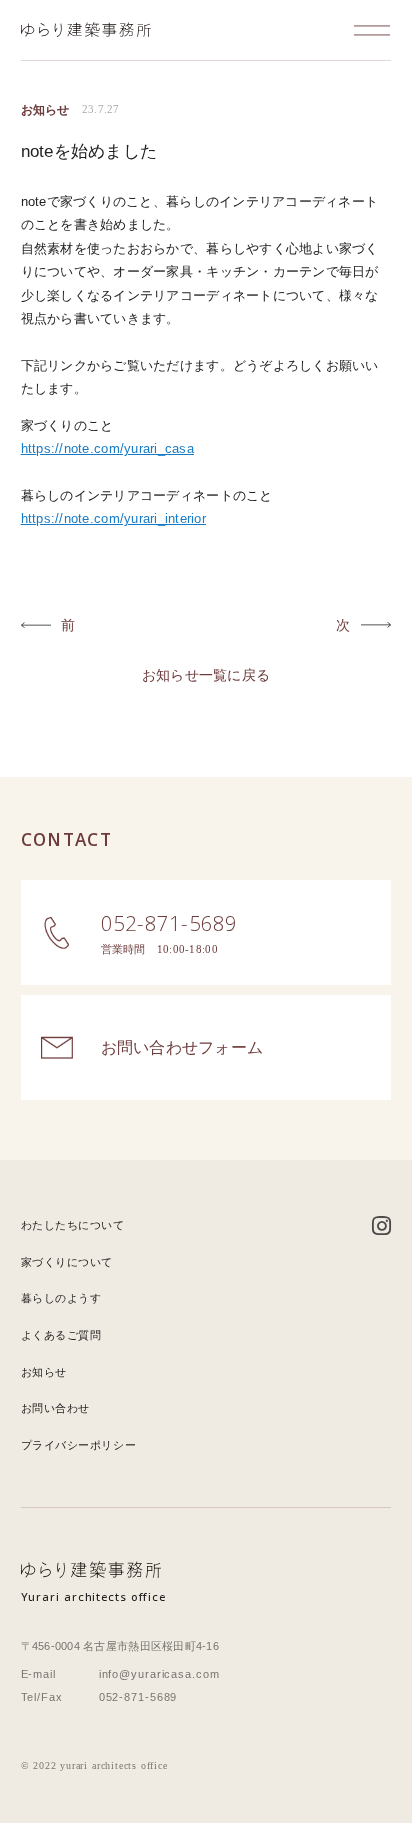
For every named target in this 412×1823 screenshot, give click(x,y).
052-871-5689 (138, 1697)
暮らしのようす (61, 1298)
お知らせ (44, 1372)
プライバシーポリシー (79, 1445)
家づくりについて (67, 1262)
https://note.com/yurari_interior (113, 518)
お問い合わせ (55, 1408)
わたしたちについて (73, 1225)
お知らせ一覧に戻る (206, 675)
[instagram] (381, 1226)
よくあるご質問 (61, 1335)
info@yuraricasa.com (159, 1674)
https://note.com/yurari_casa (107, 448)
